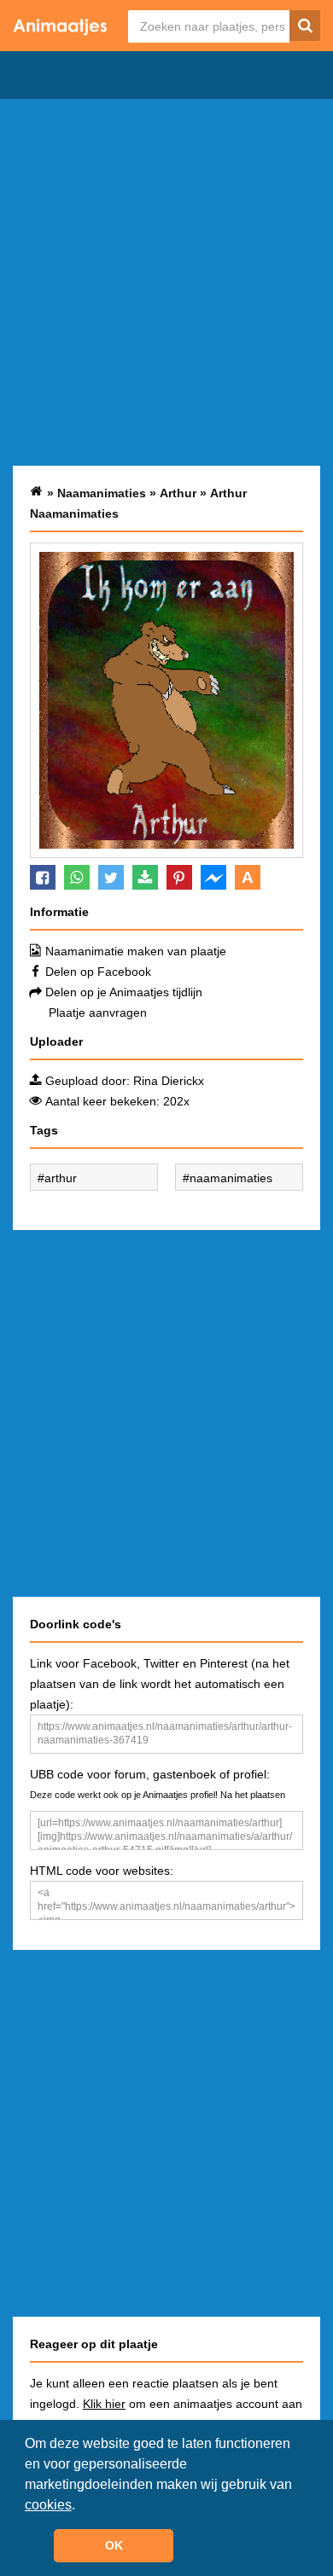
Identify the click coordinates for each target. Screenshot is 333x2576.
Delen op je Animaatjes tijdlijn (124, 992)
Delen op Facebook (98, 972)
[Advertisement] (166, 282)
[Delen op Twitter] (111, 877)
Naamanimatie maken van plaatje (136, 951)
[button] (81, 2506)
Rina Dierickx (169, 1081)
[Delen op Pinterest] (179, 877)
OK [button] (114, 2545)
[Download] (145, 877)
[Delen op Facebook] (43, 877)
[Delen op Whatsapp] (77, 877)
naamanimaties (231, 1178)
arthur (61, 1178)
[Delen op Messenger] (213, 877)
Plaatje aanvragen (98, 1012)
